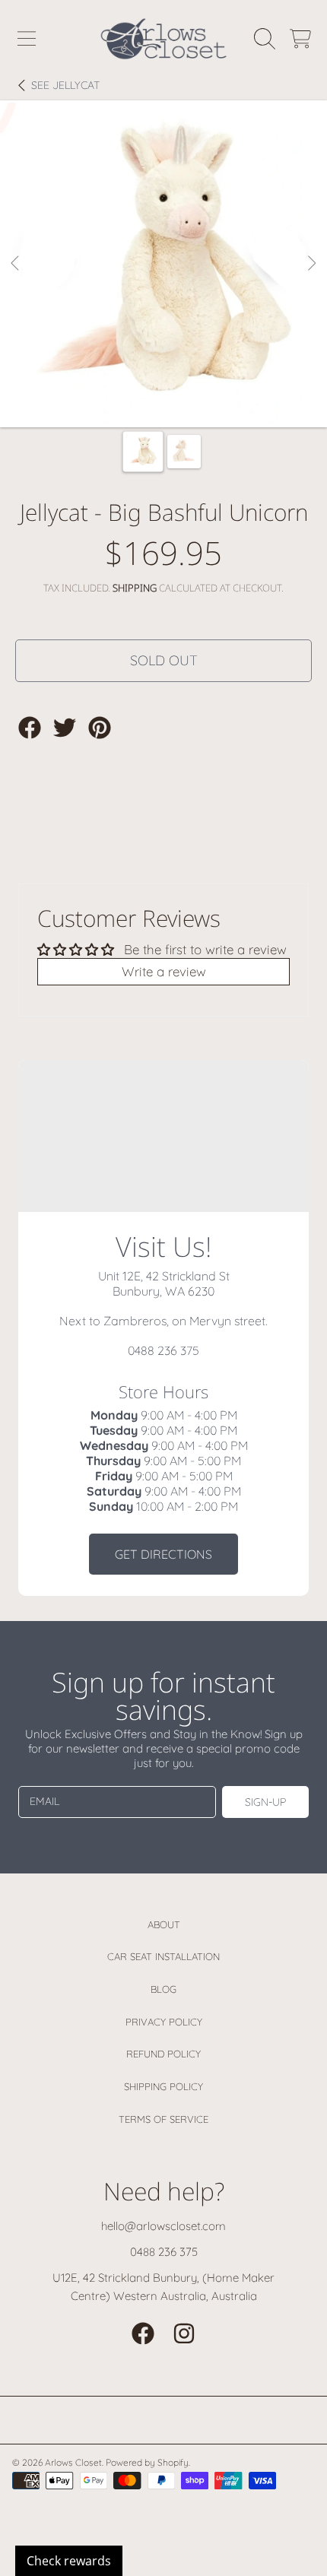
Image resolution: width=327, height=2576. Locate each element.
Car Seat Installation (163, 1956)
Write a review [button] (164, 971)
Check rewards (69, 2561)
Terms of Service (163, 2119)
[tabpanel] (163, 264)
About (164, 1924)
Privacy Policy (164, 2022)
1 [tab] (152, 384)
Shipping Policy (163, 2086)
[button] (27, 39)
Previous (16, 264)
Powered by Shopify (147, 2462)
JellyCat (65, 86)
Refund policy (163, 2054)
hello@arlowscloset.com (163, 2226)
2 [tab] (175, 384)
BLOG (163, 1989)
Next (311, 264)
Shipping (135, 588)
